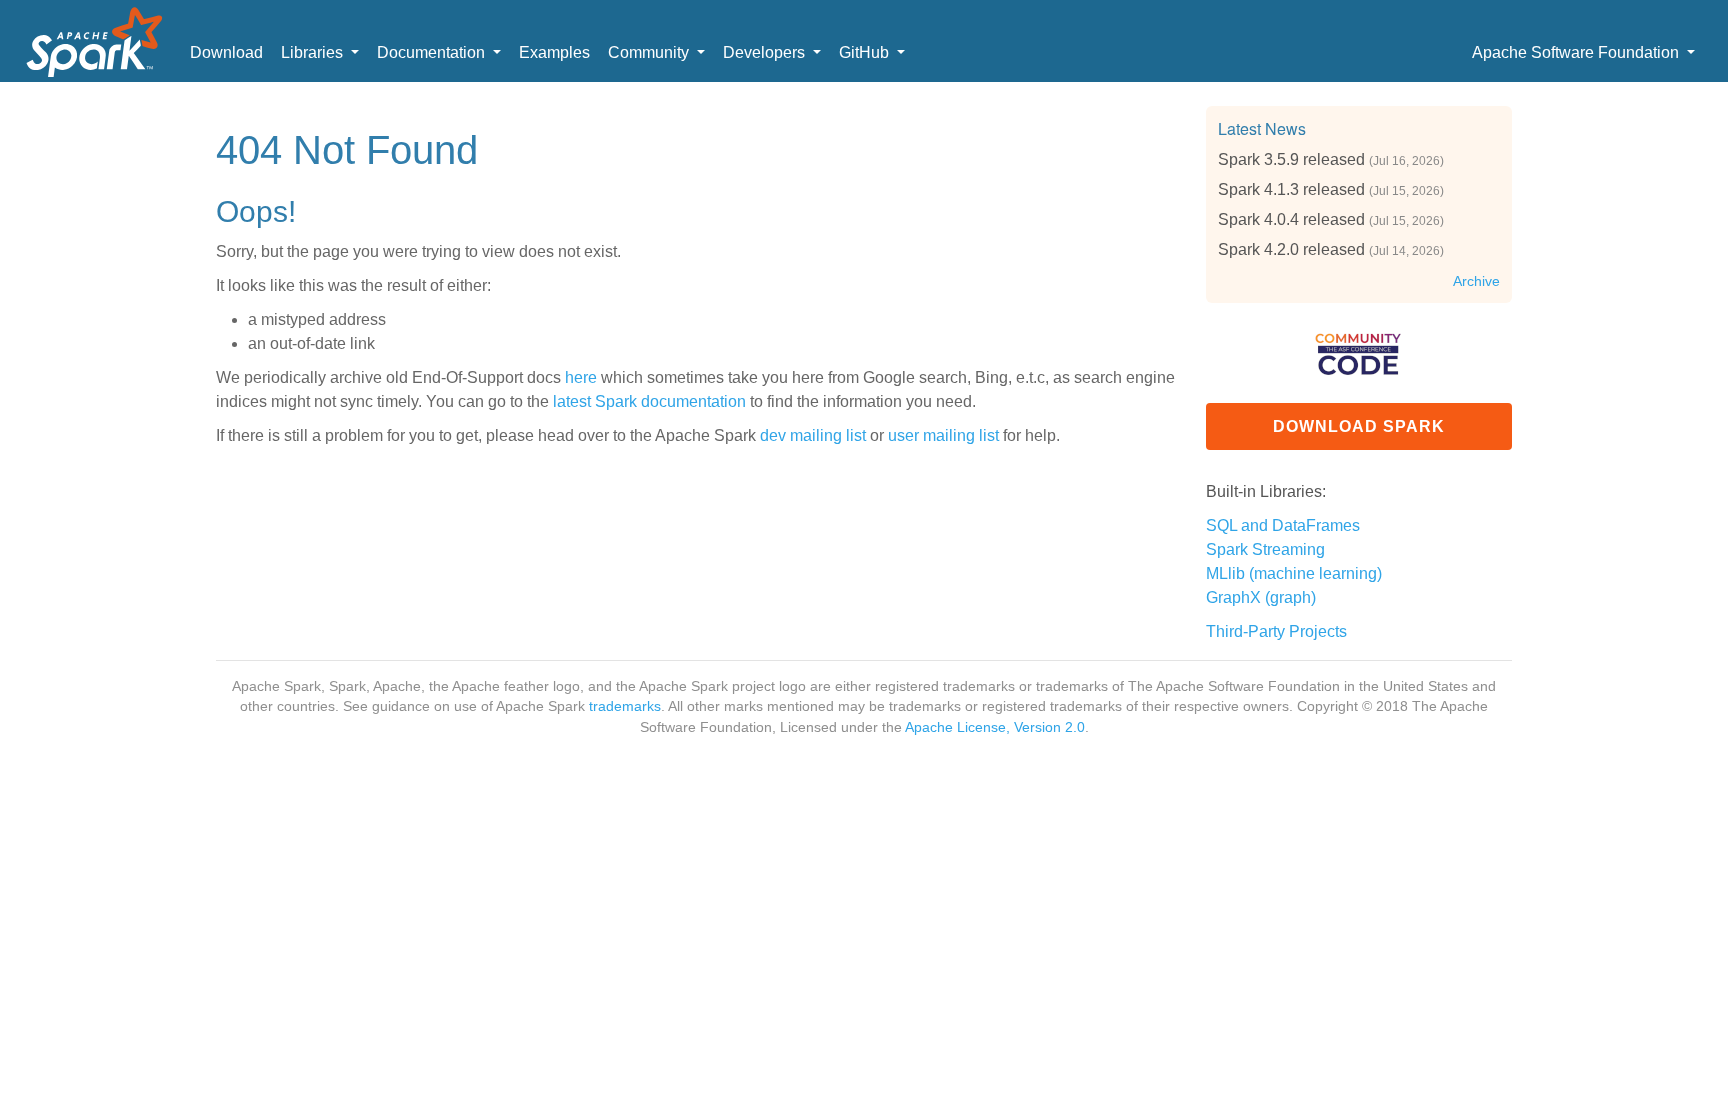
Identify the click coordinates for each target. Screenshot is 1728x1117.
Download (226, 52)
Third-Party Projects (1276, 631)
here (581, 377)
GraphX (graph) (1261, 597)
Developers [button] (766, 52)
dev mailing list (813, 435)
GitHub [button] (866, 52)
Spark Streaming (1265, 549)
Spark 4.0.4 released (1291, 219)
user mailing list (943, 435)
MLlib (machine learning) (1294, 573)
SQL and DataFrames (1283, 525)
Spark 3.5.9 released (1291, 159)
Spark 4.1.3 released (1291, 189)
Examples (554, 52)
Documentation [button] (433, 52)
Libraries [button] (314, 52)
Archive (1476, 281)
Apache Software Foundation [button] (1577, 52)
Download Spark (1359, 426)
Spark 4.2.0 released (1291, 249)
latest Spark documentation (649, 401)
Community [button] (650, 52)
